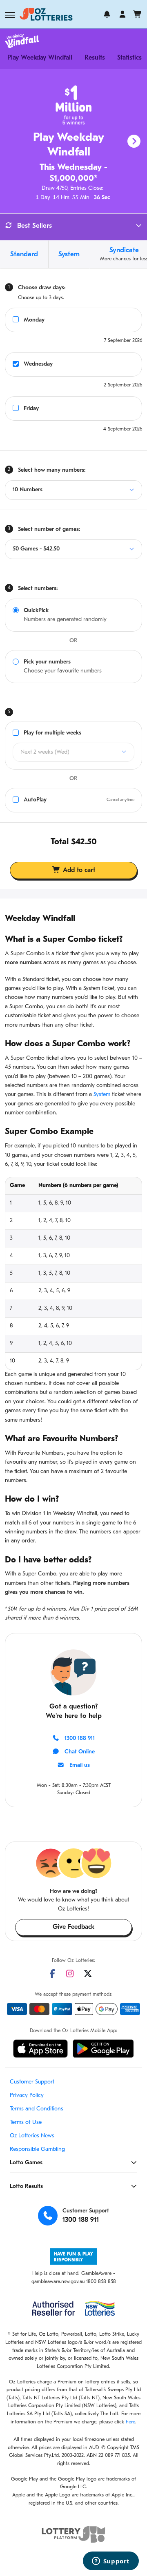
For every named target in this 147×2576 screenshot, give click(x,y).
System (102, 1095)
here (130, 2422)
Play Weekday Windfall (40, 58)
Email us (80, 1765)
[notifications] (107, 14)
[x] (88, 1974)
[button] (10, 15)
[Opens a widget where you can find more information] (111, 2562)
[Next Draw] (134, 141)
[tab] (24, 254)
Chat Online (80, 1752)
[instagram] (70, 1974)
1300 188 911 (80, 1738)
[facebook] (52, 1974)
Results (95, 58)
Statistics (129, 58)
